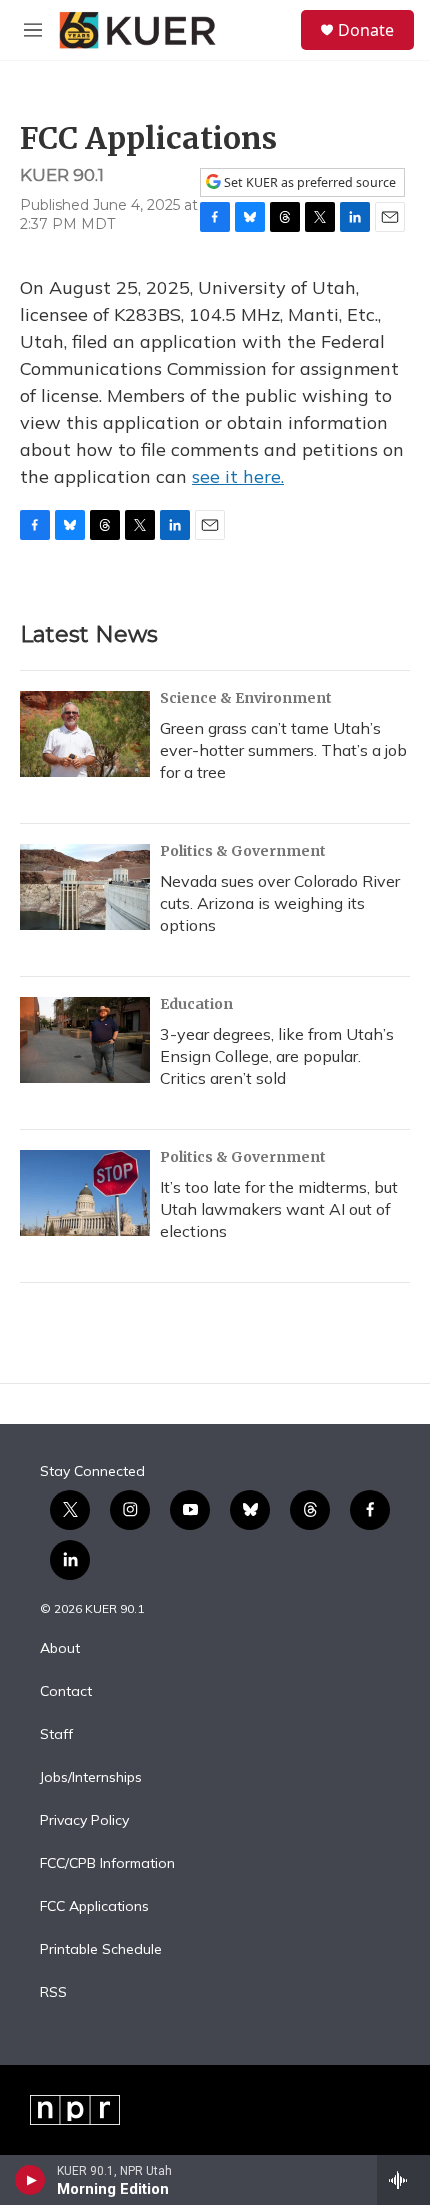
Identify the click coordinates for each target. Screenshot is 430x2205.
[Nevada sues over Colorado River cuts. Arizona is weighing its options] (85, 887)
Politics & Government (243, 851)
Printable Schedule (101, 1950)
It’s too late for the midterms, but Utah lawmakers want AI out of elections (279, 1209)
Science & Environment (246, 698)
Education (196, 1004)
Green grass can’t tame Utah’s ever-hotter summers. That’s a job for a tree (283, 750)
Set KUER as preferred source (308, 182)
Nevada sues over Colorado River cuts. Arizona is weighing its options (280, 903)
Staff (56, 1735)
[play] (30, 2180)
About (60, 1649)
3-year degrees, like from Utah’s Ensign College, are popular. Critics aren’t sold (277, 1056)
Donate (366, 30)
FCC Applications (94, 1907)
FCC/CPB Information (107, 1864)
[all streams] (403, 2180)
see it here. (238, 476)
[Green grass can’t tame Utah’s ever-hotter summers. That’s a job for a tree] (85, 734)
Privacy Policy (84, 1821)
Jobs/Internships (91, 1778)
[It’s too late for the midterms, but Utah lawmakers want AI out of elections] (85, 1193)
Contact (66, 1692)
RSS (53, 1993)
